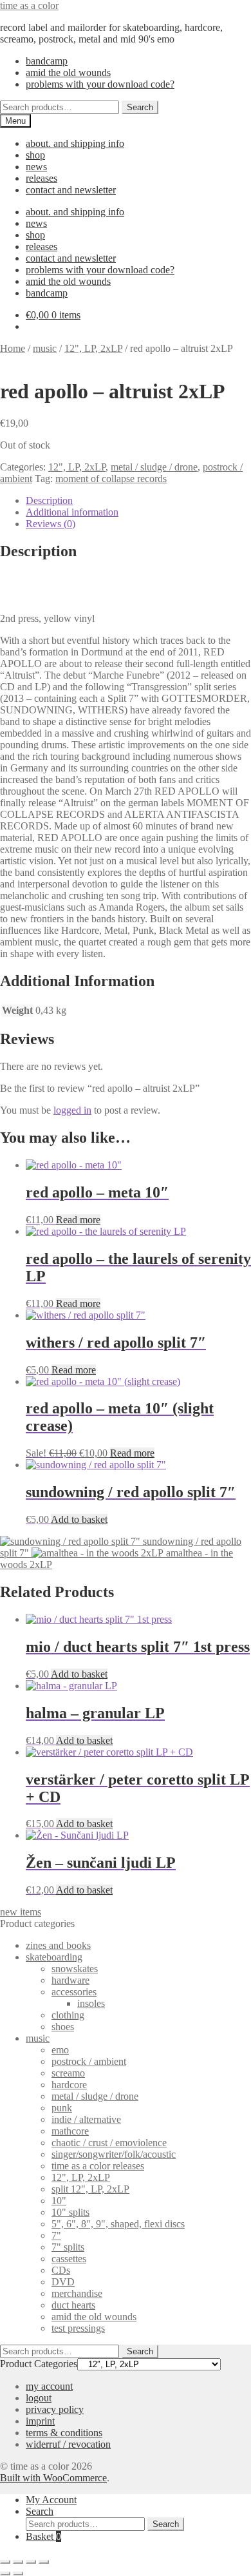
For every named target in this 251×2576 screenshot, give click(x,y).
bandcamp (47, 61)
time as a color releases (98, 2166)
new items (21, 1912)
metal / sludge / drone (154, 467)
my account (49, 2386)
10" (59, 2201)
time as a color (29, 5)
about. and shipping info (75, 143)
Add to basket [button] (79, 1519)
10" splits (70, 2212)
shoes (63, 2027)
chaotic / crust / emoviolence (109, 2143)
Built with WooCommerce (53, 2478)
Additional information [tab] (72, 512)
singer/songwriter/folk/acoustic (114, 2154)
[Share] (31, 2562)
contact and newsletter (71, 190)
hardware (70, 1980)
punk (62, 2108)
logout (39, 2398)
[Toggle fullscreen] (18, 2562)
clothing (68, 2015)
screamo (68, 2073)
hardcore (69, 2085)
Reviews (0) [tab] (51, 524)
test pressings (78, 2328)
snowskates (75, 1969)
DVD (63, 2282)
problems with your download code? (100, 84)
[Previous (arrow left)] (5, 2573)
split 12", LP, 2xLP (90, 2189)
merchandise (77, 2293)
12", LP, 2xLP (93, 348)
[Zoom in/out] (5, 2562)
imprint (40, 2421)
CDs (61, 2270)
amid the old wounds (68, 73)
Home (13, 348)
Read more (78, 1220)
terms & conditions (64, 2433)
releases (42, 178)
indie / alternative (86, 2119)
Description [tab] (49, 500)
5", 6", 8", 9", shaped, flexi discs (118, 2224)
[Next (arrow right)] (18, 2573)
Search (140, 107)
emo (60, 2050)
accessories (74, 1992)
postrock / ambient (89, 2061)
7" (56, 2235)
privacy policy (55, 2409)
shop (35, 155)
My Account (51, 2500)
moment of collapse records (111, 479)
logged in (72, 1110)
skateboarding (54, 1957)
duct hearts (73, 2305)
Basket (43, 2536)
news (36, 167)
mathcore (70, 2131)
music (45, 348)
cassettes (69, 2259)
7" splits (68, 2247)
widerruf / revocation (68, 2444)
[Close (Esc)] (44, 2562)
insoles (91, 2003)
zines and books (58, 1945)
